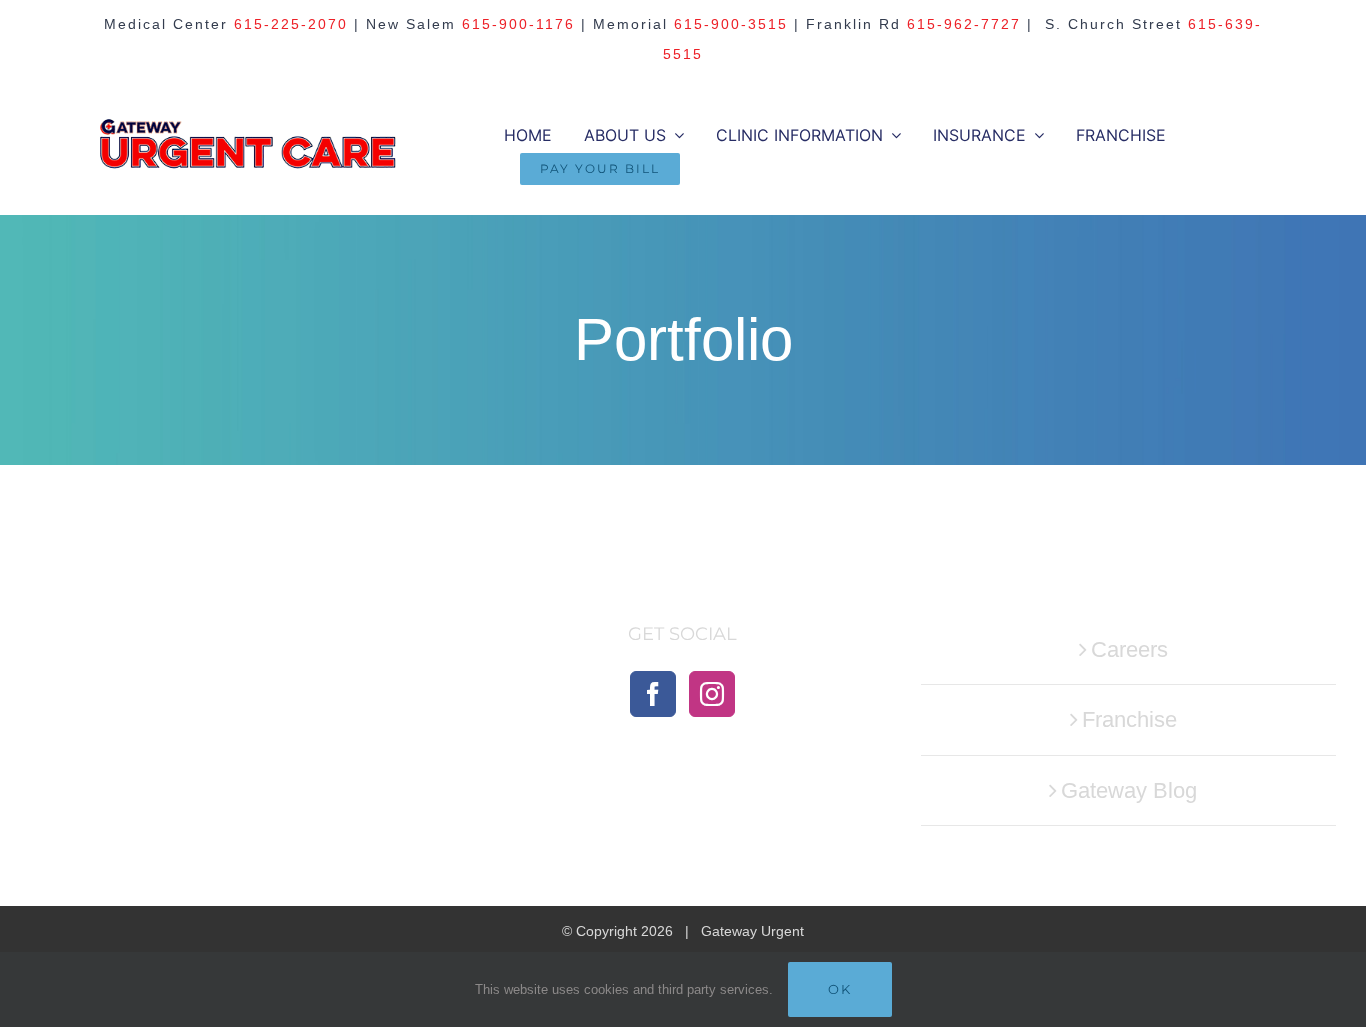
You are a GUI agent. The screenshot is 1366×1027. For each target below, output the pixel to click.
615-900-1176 (518, 24)
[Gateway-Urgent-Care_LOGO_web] (248, 127)
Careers (1129, 649)
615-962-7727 (964, 24)
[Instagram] (712, 694)
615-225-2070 (291, 24)
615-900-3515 (731, 24)
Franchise (1129, 719)
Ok (840, 989)
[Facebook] (653, 694)
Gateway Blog (1129, 790)
